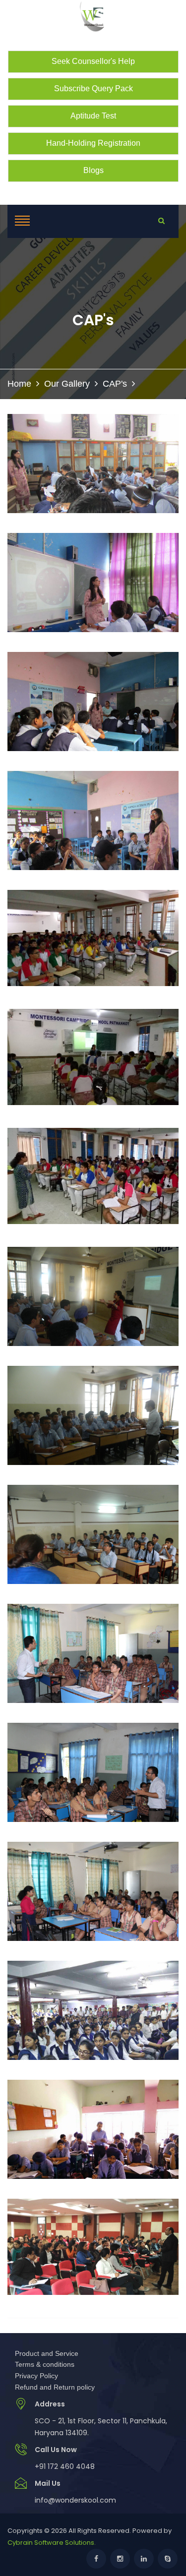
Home (19, 384)
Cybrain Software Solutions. (52, 2543)
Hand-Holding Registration (93, 143)
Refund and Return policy (55, 2387)
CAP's (115, 384)
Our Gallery (67, 384)
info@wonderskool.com (75, 2500)
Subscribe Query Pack (93, 88)
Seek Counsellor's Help (93, 61)
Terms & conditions (45, 2364)
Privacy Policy (36, 2376)
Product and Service (47, 2353)
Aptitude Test (93, 116)
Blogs (93, 170)
